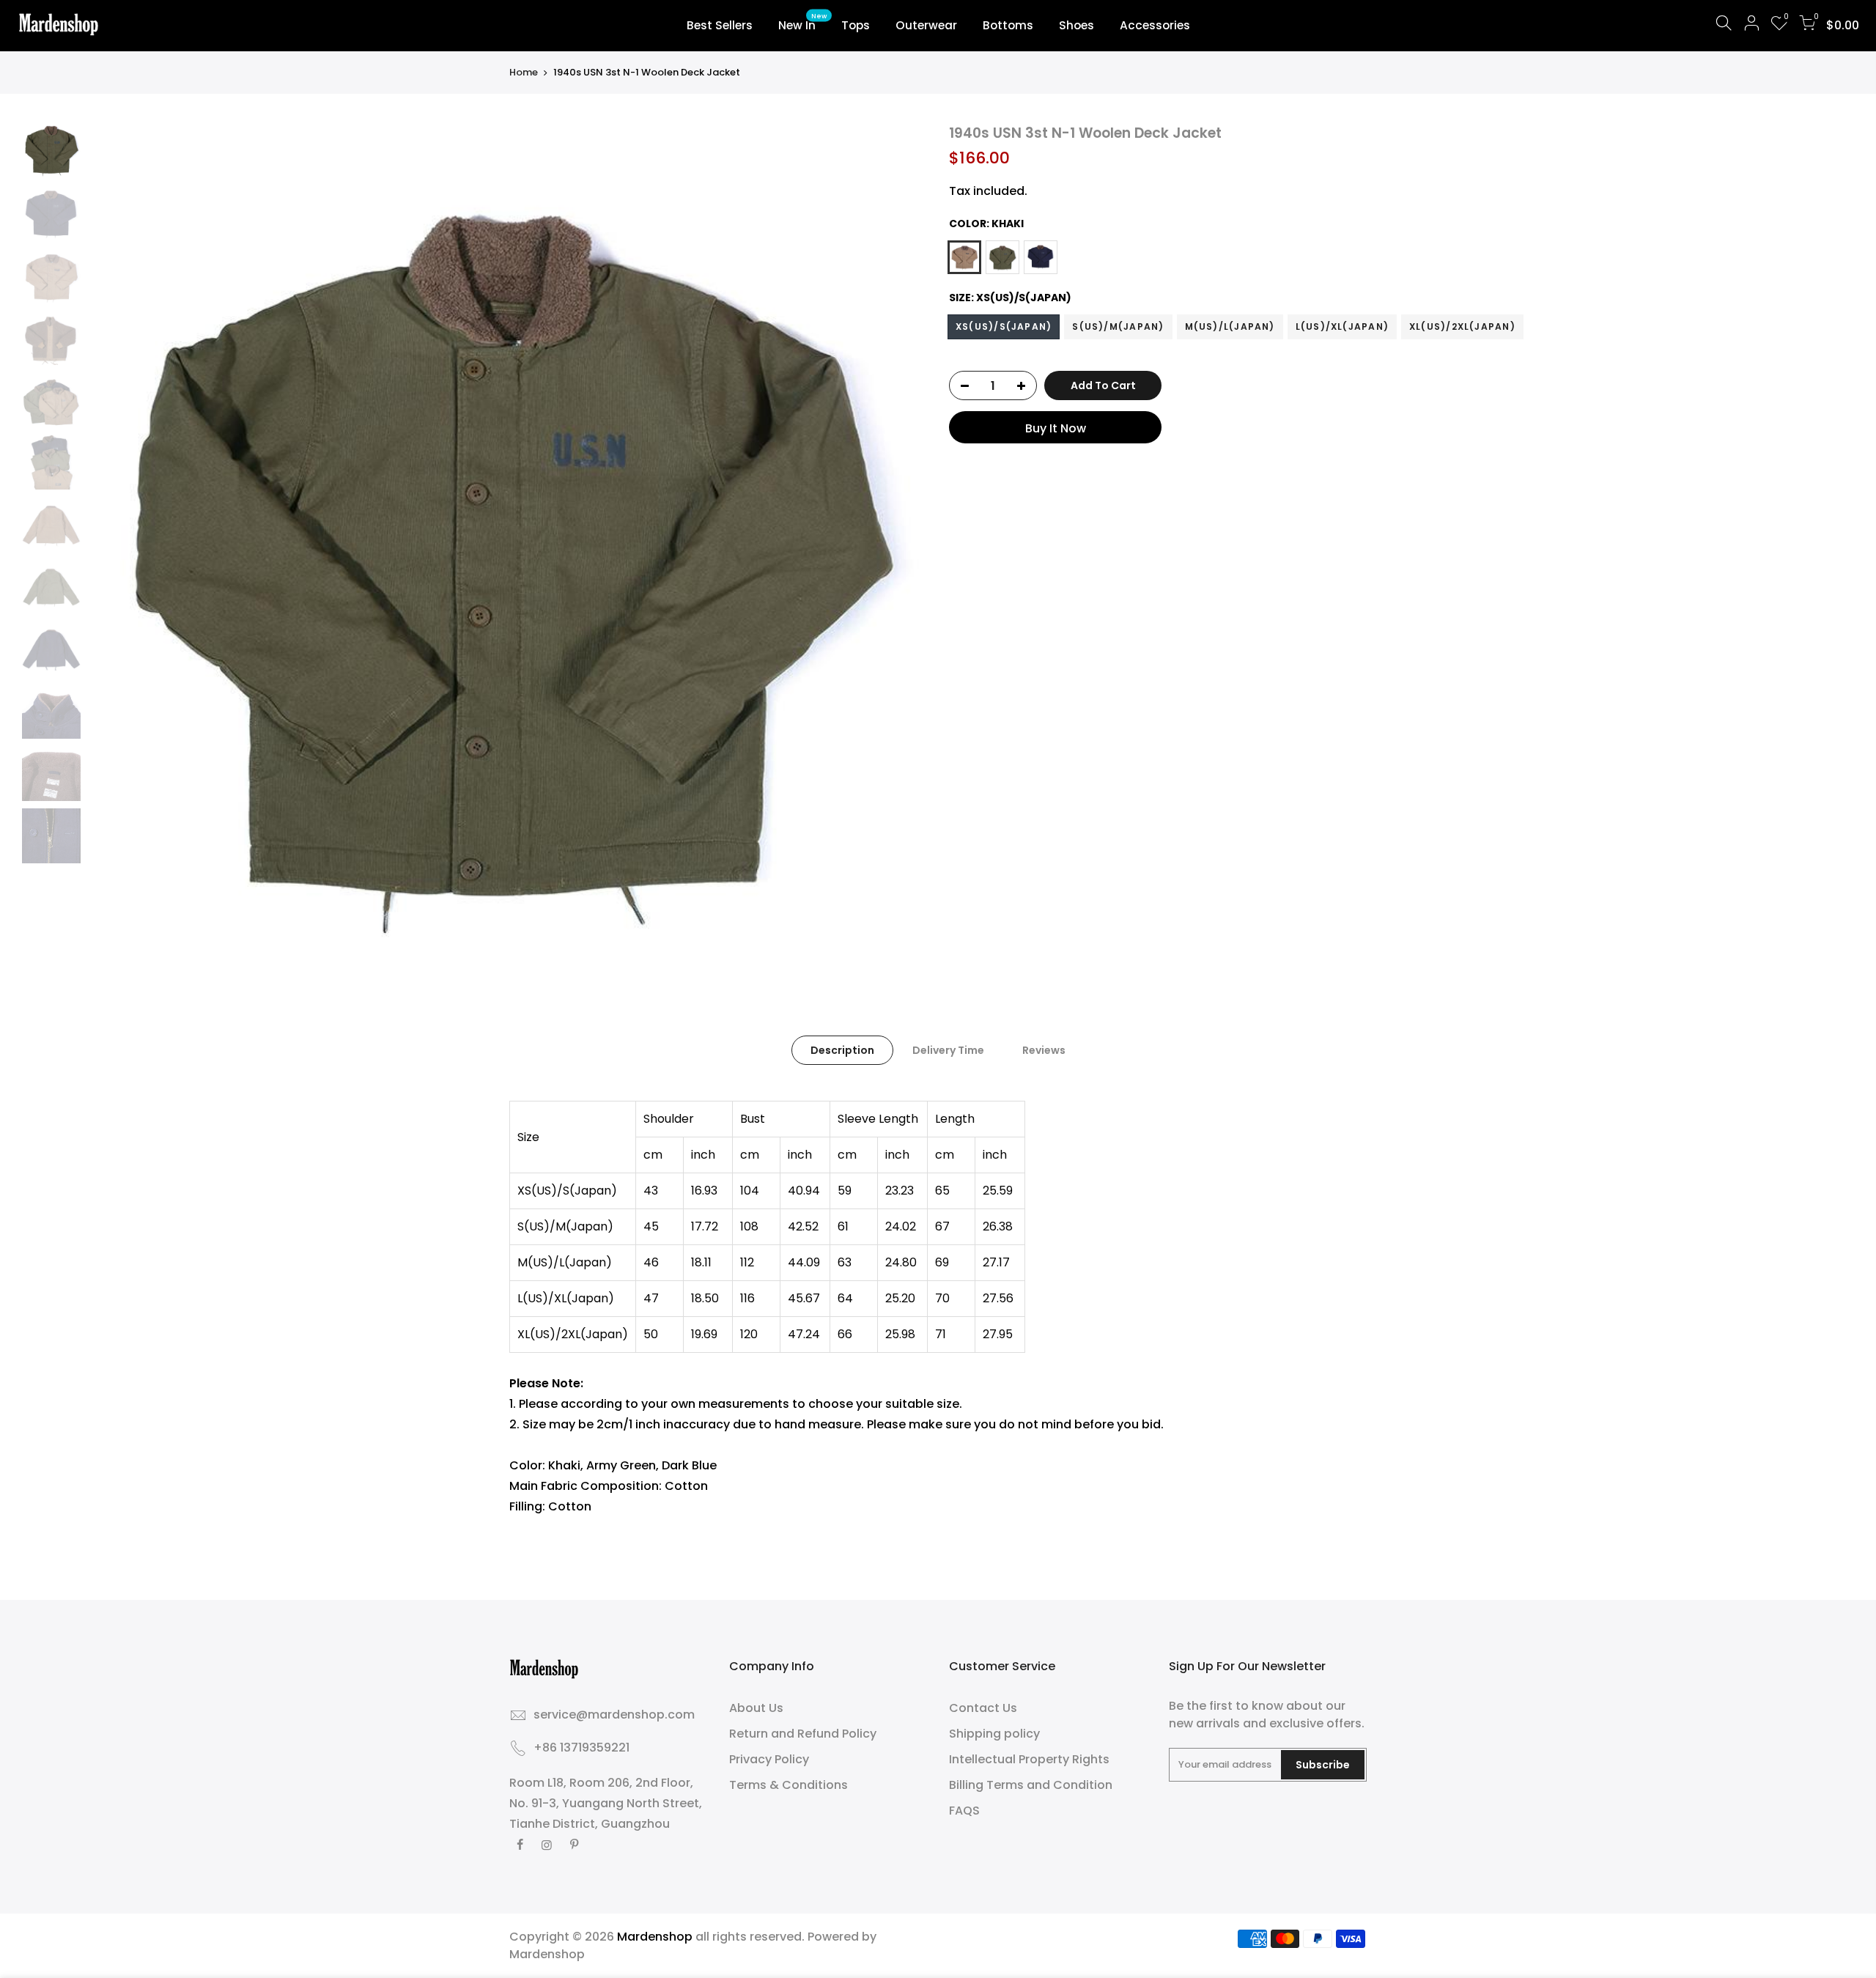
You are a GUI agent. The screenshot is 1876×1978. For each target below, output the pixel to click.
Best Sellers (720, 25)
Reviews (1044, 1050)
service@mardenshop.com (614, 1715)
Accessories (1155, 25)
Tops (856, 25)
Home (524, 73)
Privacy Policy (769, 1759)
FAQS (964, 1811)
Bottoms (1008, 25)
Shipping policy (994, 1734)
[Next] (901, 543)
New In (803, 23)
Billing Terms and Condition (1031, 1785)
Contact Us (983, 1708)
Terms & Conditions (789, 1785)
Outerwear (926, 25)
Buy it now (1056, 429)
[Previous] (114, 543)
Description (842, 1050)
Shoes (1077, 25)
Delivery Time (948, 1050)
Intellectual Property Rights (1029, 1759)
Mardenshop (547, 1954)
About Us (756, 1708)
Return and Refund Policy (803, 1734)
